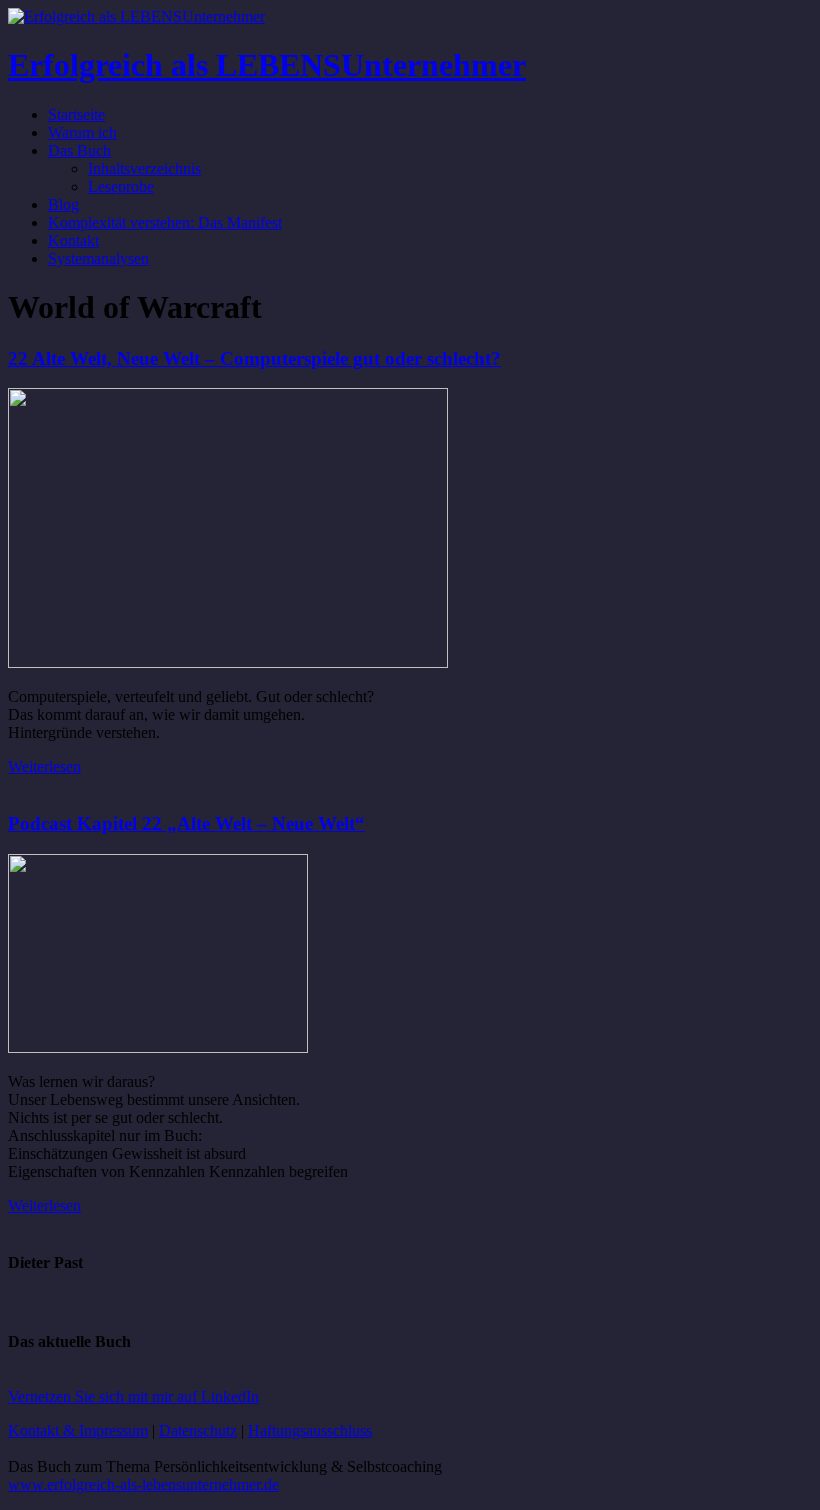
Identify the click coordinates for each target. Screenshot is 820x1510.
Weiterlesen (44, 766)
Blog (63, 204)
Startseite (76, 114)
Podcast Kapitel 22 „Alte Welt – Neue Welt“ (186, 823)
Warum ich (82, 132)
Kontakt (73, 240)
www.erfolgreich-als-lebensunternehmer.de (143, 1484)
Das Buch (79, 150)
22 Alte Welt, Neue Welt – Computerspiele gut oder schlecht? (254, 358)
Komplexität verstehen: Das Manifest (165, 222)
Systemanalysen (98, 258)
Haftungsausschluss (310, 1430)
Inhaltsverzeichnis (144, 168)
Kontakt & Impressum (78, 1430)
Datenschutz (198, 1430)
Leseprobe (121, 186)
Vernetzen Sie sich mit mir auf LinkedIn (133, 1396)
